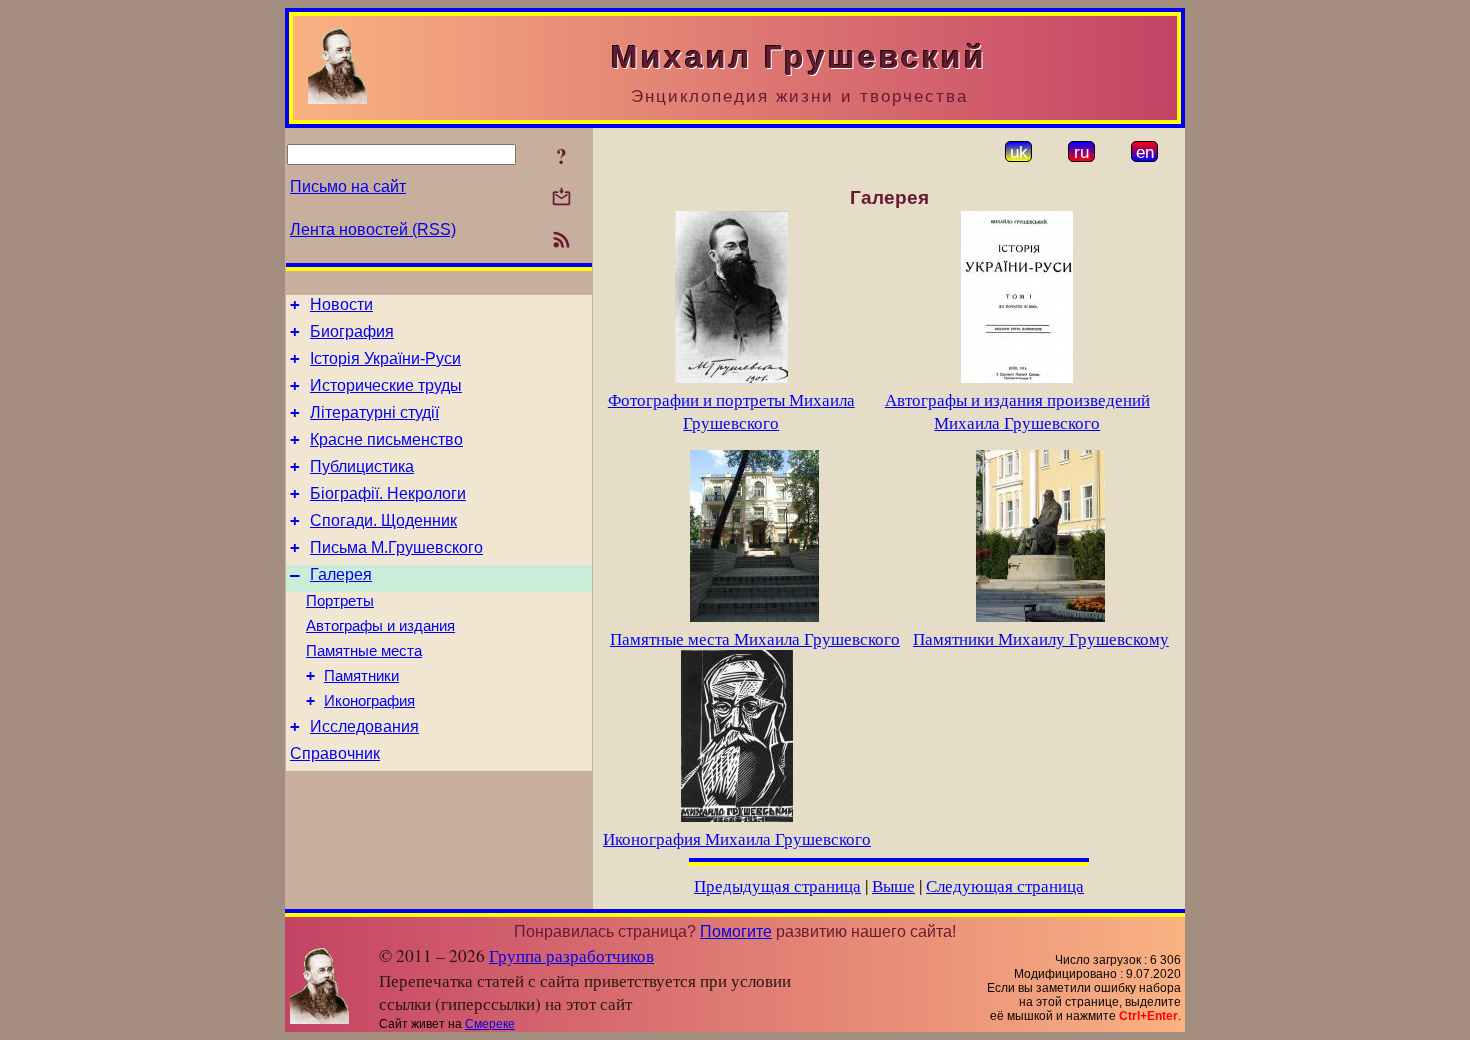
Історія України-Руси (385, 358)
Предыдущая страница (777, 885)
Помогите (736, 931)
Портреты (340, 601)
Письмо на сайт (348, 186)
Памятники (361, 676)
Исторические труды (386, 385)
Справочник (335, 753)
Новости (341, 304)
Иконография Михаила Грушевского (737, 838)
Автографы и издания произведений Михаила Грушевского (1017, 411)
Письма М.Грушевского (396, 547)
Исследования (364, 726)
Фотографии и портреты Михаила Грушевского (731, 411)
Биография (352, 331)
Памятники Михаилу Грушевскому (1041, 638)
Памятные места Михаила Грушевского (755, 638)
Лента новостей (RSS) (373, 229)
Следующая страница (1005, 885)
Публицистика (362, 466)
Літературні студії (374, 412)
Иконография (369, 701)
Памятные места (364, 651)
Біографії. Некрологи (388, 493)
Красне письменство (386, 439)
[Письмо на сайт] (561, 198)
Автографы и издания (380, 626)
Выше (893, 885)
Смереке (490, 1024)
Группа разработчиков (571, 955)
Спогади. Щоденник (383, 520)
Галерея (341, 574)
